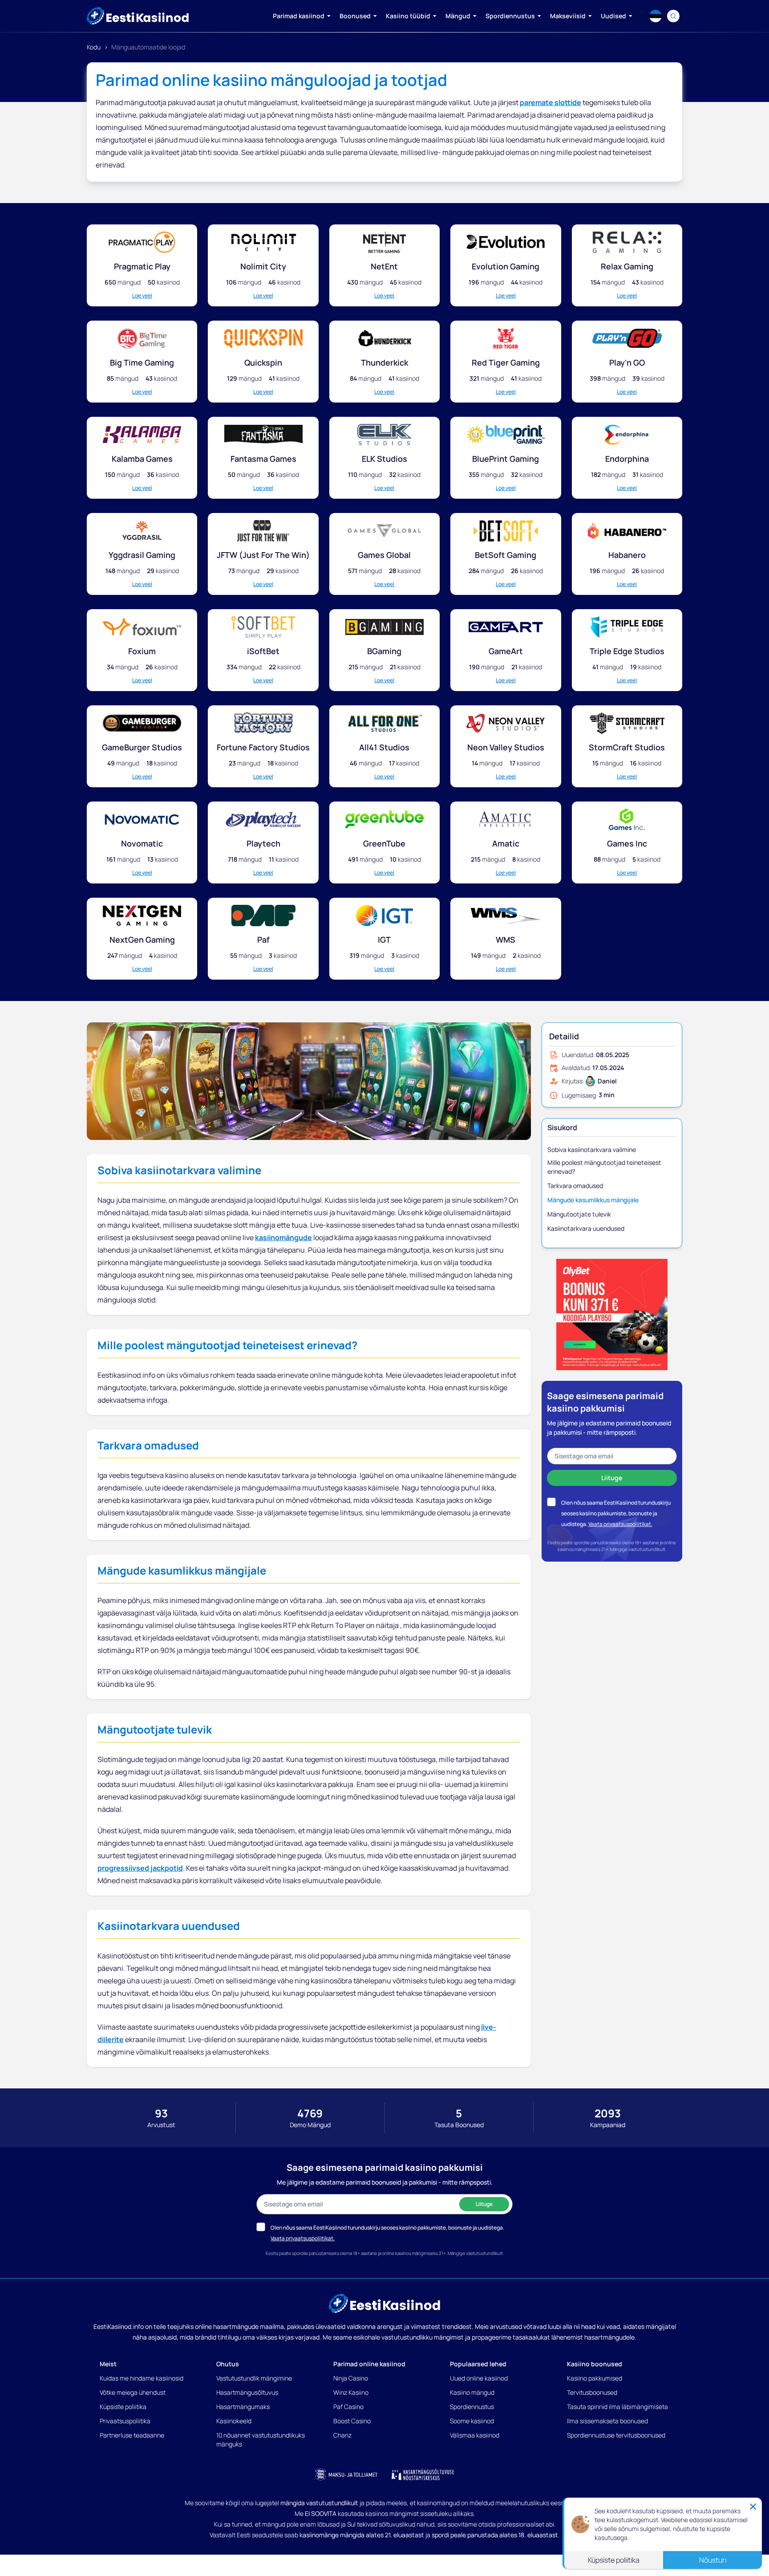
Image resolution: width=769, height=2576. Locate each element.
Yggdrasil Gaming (142, 555)
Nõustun (713, 2560)
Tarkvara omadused (575, 1186)
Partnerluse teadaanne (132, 2435)
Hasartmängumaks (243, 2407)
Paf (263, 940)
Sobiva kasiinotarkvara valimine (592, 1150)
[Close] (753, 2507)
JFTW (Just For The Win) (263, 555)
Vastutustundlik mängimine (254, 2378)
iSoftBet (263, 651)
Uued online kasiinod (479, 2378)
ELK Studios (384, 459)
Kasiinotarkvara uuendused (586, 1228)
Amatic (506, 843)
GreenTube (384, 843)
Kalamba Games (142, 459)
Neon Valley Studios (506, 747)
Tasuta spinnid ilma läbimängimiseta (617, 2407)
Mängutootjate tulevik (579, 1214)
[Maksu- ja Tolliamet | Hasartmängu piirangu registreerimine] (346, 2474)
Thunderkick (384, 362)
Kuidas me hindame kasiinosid (142, 2378)
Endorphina (627, 459)
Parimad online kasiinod (369, 2364)
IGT (384, 940)
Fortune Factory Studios (263, 747)
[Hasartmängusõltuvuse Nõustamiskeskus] (423, 2474)
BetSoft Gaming (506, 555)
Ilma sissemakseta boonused (607, 2421)
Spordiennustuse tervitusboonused (616, 2435)
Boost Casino (352, 2421)
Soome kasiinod (472, 2421)
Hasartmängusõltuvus (247, 2392)
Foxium (142, 651)
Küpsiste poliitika (123, 2407)
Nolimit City (263, 266)
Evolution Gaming (506, 266)
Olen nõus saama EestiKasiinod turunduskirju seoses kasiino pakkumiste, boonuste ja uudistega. (616, 1513)
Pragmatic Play (142, 266)
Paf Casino (348, 2407)
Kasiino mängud (472, 2392)
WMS (506, 940)
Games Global (384, 555)
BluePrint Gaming (506, 459)
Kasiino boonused (595, 2364)
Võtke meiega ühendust (133, 2392)
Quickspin (263, 362)
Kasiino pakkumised (595, 2378)
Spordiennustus (472, 2407)
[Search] (673, 16)
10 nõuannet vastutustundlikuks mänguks (261, 2440)
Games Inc (627, 843)
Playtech (263, 843)
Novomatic (142, 843)
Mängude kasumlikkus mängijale (593, 1200)
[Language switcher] (656, 16)
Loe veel (142, 296)
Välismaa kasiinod (475, 2435)
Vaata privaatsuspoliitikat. (620, 1524)
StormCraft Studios (627, 747)
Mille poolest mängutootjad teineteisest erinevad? (604, 1167)
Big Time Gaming (142, 362)
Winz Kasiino (351, 2392)
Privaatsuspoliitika (125, 2421)
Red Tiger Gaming (506, 362)
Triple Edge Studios (627, 651)
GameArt (506, 651)
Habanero (627, 555)
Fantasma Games (263, 459)
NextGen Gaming (142, 940)
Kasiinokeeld (234, 2421)
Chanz (342, 2435)
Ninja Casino (351, 2378)
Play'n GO (627, 362)
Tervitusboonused (592, 2392)
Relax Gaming (627, 266)
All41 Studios (384, 747)
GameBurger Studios (142, 747)
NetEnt (384, 266)
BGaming (384, 651)
